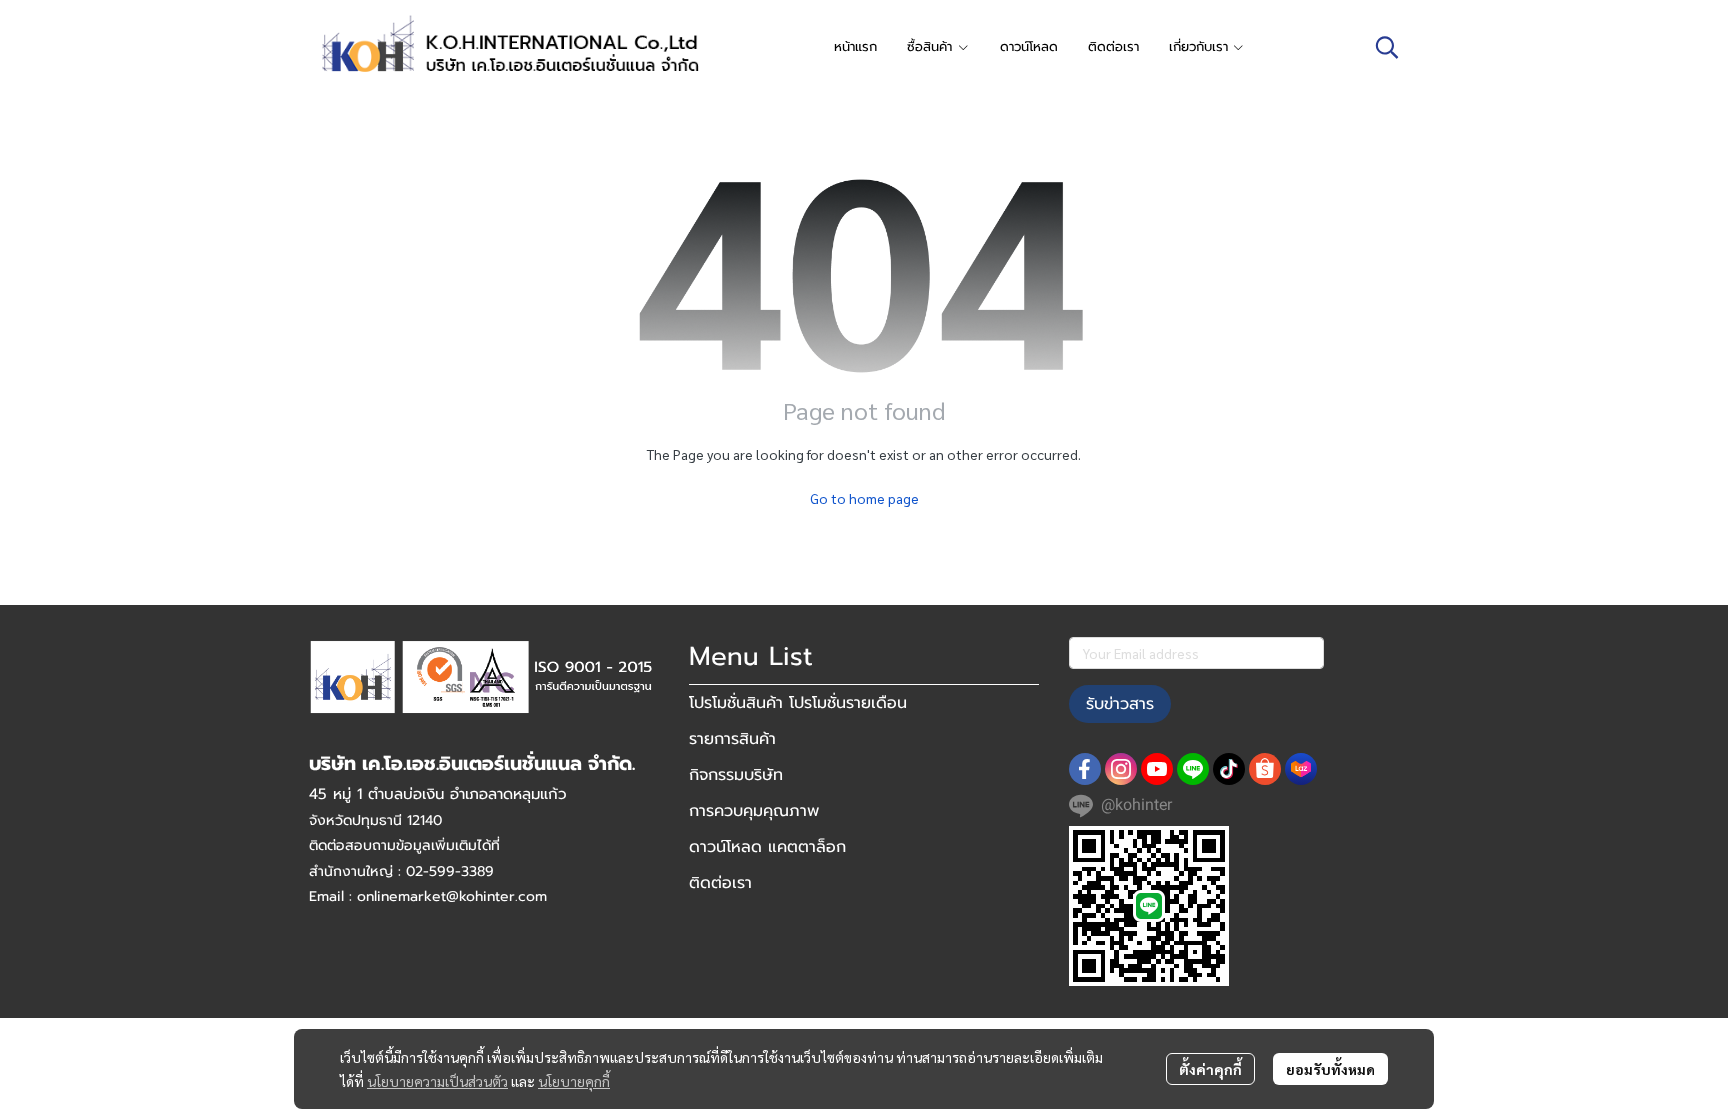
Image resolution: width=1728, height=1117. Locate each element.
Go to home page (864, 498)
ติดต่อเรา (720, 883)
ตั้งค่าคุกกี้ (1210, 1069)
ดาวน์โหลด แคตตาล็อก (767, 847)
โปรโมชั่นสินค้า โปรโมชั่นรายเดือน (798, 703)
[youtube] (1157, 769)
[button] (1387, 47)
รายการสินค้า (732, 739)
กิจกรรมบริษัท (736, 775)
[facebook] (1085, 769)
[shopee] (1265, 769)
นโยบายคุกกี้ (574, 1081)
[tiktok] (1229, 769)
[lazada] (1301, 769)
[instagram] (1121, 769)
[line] (1193, 769)
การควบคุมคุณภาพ (754, 811)
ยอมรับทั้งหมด (1330, 1069)
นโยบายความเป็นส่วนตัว (437, 1081)
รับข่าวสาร (1120, 704)
